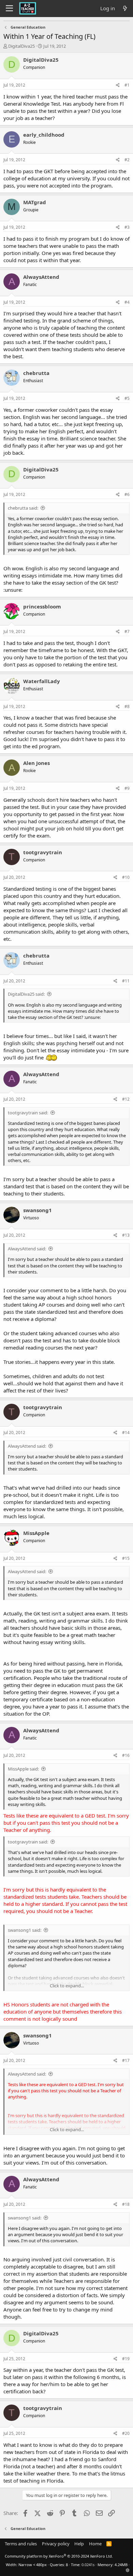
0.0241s (88, 2565)
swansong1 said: (25, 1930)
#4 (127, 302)
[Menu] (9, 9)
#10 (126, 877)
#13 (126, 1235)
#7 (127, 631)
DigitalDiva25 (21, 46)
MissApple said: (23, 1769)
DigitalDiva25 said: (26, 994)
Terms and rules (21, 2544)
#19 (126, 2359)
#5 (127, 398)
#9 (127, 788)
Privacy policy (56, 2544)
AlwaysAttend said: (27, 1249)
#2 (127, 160)
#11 (126, 981)
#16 (126, 1755)
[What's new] (125, 8)
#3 (127, 227)
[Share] (118, 85)
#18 (126, 2204)
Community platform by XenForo (59, 2556)
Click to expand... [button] (67, 1986)
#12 (126, 1099)
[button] (128, 2570)
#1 (127, 85)
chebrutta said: (23, 508)
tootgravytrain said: (28, 1113)
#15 (126, 1558)
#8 (127, 706)
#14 (126, 1433)
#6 (127, 494)
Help (79, 2544)
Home (95, 2544)
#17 (126, 2060)
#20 (126, 2433)
